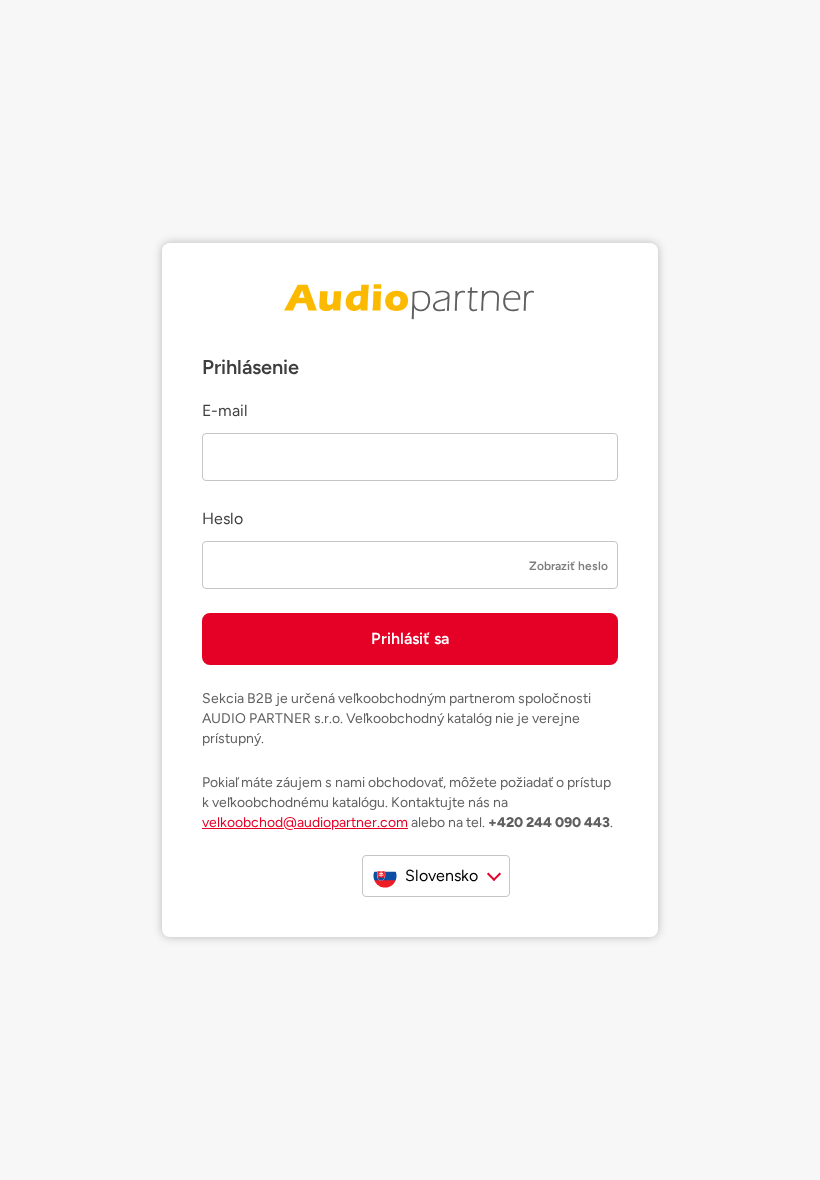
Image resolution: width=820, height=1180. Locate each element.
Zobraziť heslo (568, 566)
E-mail (225, 410)
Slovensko (441, 875)
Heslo (222, 518)
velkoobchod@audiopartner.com (305, 822)
